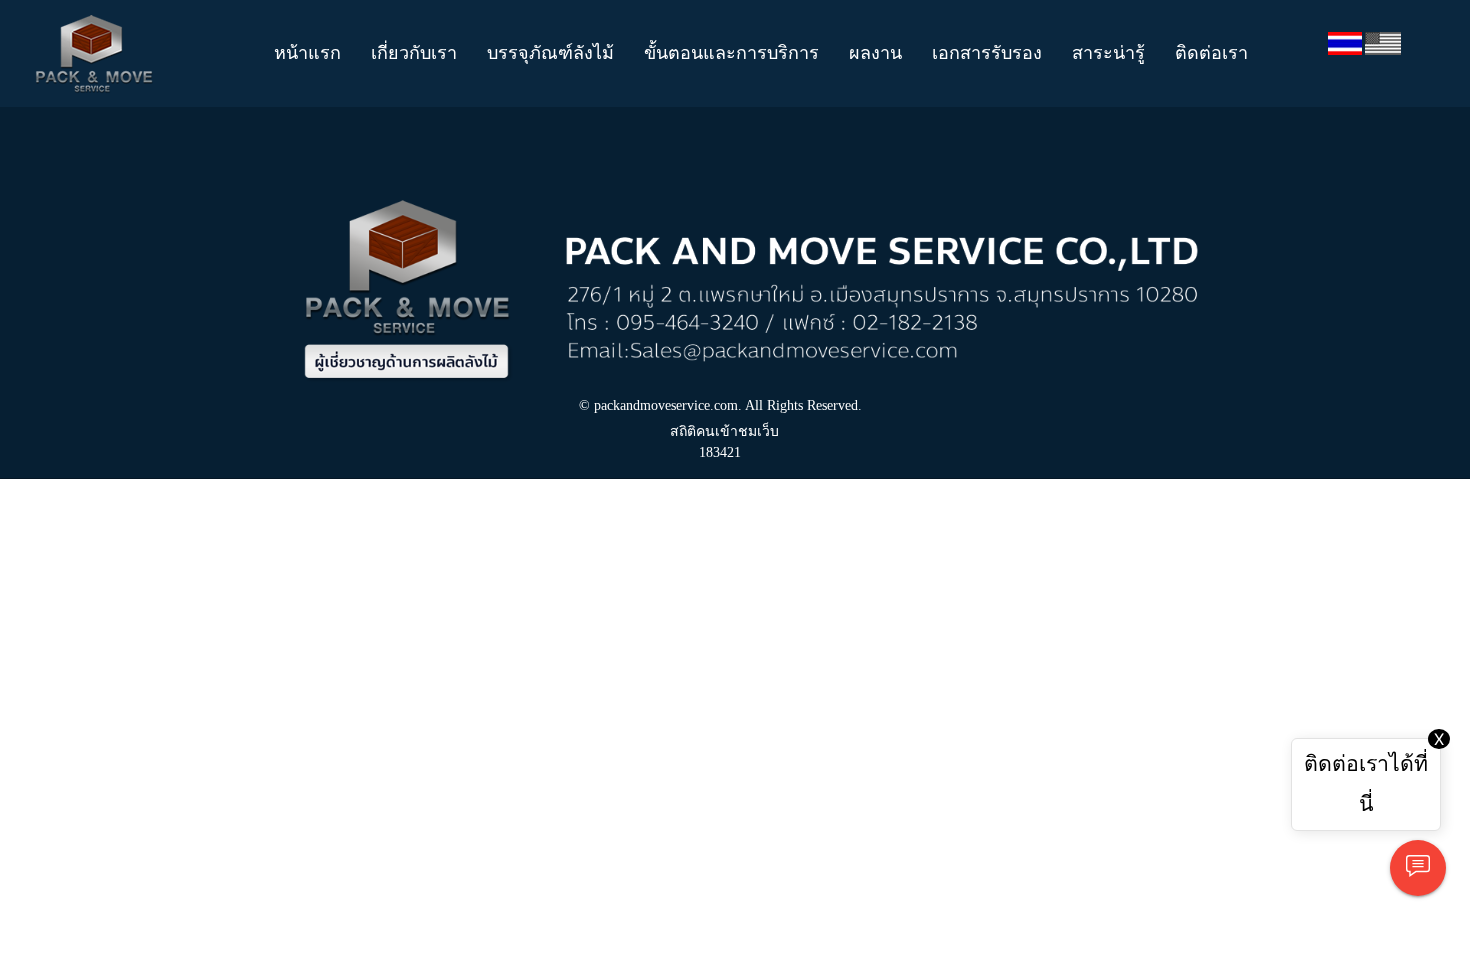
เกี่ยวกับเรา (414, 53)
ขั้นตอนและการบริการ (731, 53)
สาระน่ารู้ (1108, 53)
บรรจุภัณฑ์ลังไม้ (550, 53)
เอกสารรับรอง (987, 53)
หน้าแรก (307, 53)
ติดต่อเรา (1211, 53)
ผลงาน (875, 53)
